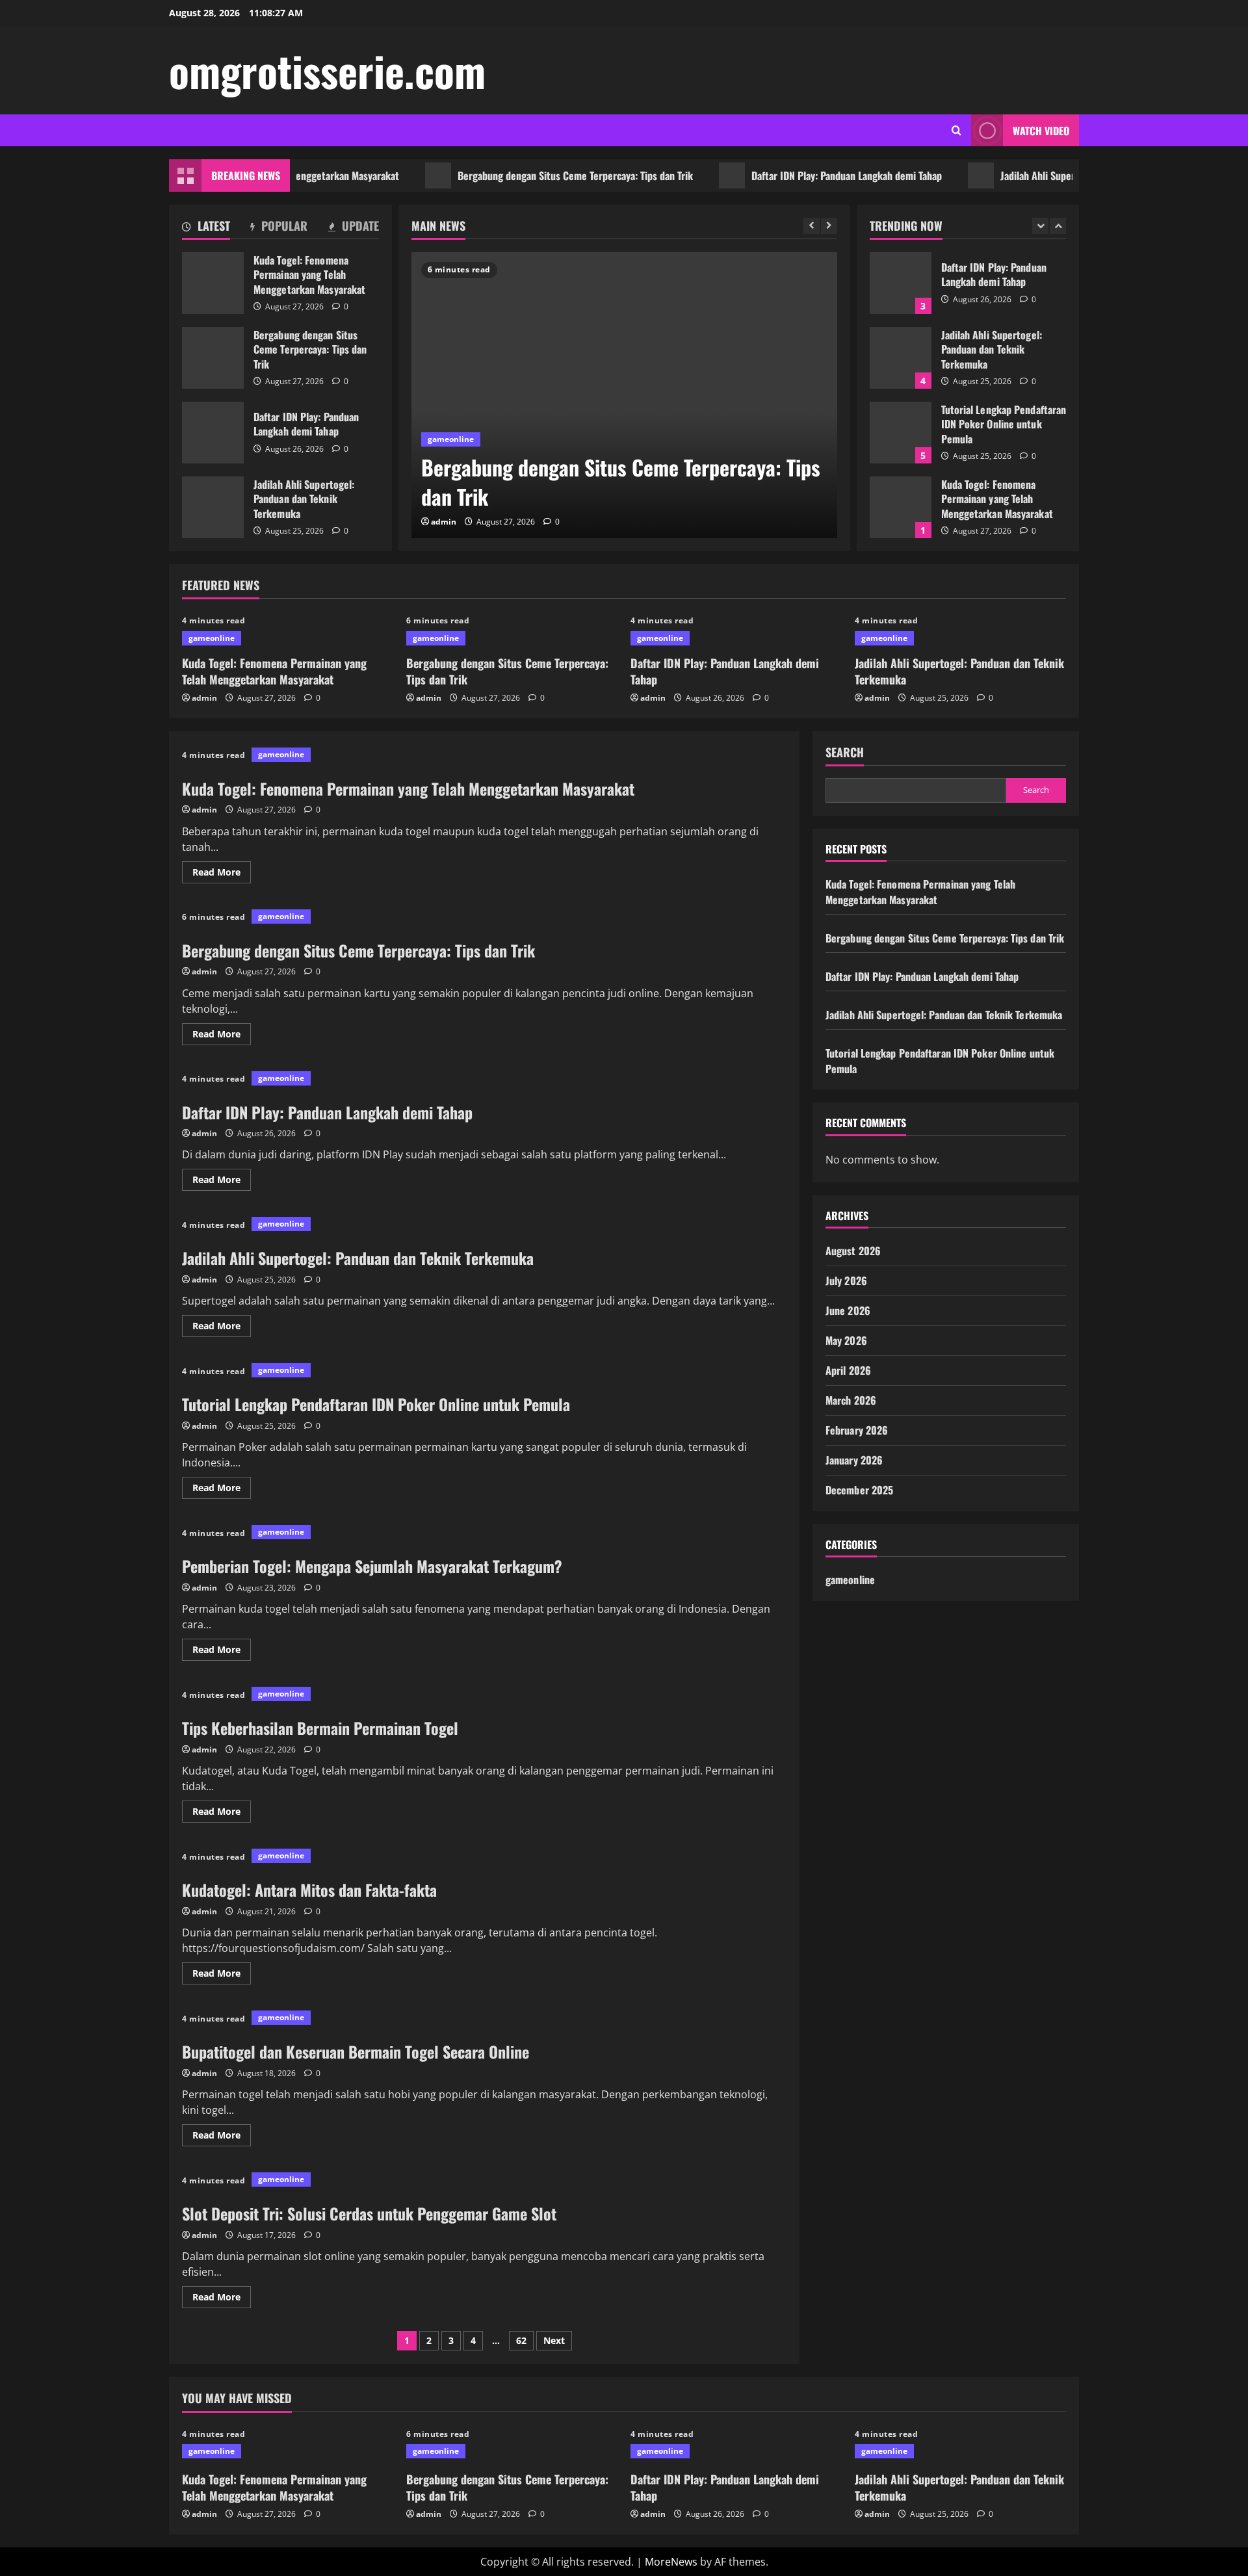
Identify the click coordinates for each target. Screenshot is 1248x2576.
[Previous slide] (812, 226)
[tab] (206, 228)
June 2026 (848, 1310)
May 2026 (846, 1340)
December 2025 (859, 1490)
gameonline (451, 439)
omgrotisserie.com (327, 70)
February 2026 (857, 1430)
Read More (222, 874)
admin (444, 522)
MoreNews (671, 2562)
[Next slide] (829, 226)
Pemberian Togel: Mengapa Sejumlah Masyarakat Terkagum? (372, 1566)
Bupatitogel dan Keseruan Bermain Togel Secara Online (356, 2051)
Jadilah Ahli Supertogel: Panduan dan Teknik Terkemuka (1062, 176)
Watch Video (1041, 131)
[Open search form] (956, 130)
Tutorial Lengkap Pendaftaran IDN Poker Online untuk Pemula (901, 433)
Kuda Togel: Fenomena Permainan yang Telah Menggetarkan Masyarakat (213, 283)
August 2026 (853, 1251)
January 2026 (854, 1460)
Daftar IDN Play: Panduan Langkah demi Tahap (791, 176)
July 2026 (846, 1281)
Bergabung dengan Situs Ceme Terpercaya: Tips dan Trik (520, 176)
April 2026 (848, 1370)
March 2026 (851, 1400)
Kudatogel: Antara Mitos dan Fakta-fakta (309, 1890)
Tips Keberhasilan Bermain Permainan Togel (320, 1728)
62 (521, 2340)
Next (554, 2340)
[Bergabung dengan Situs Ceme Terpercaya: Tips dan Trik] (624, 395)
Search (845, 752)
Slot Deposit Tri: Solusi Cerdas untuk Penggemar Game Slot (369, 2213)
